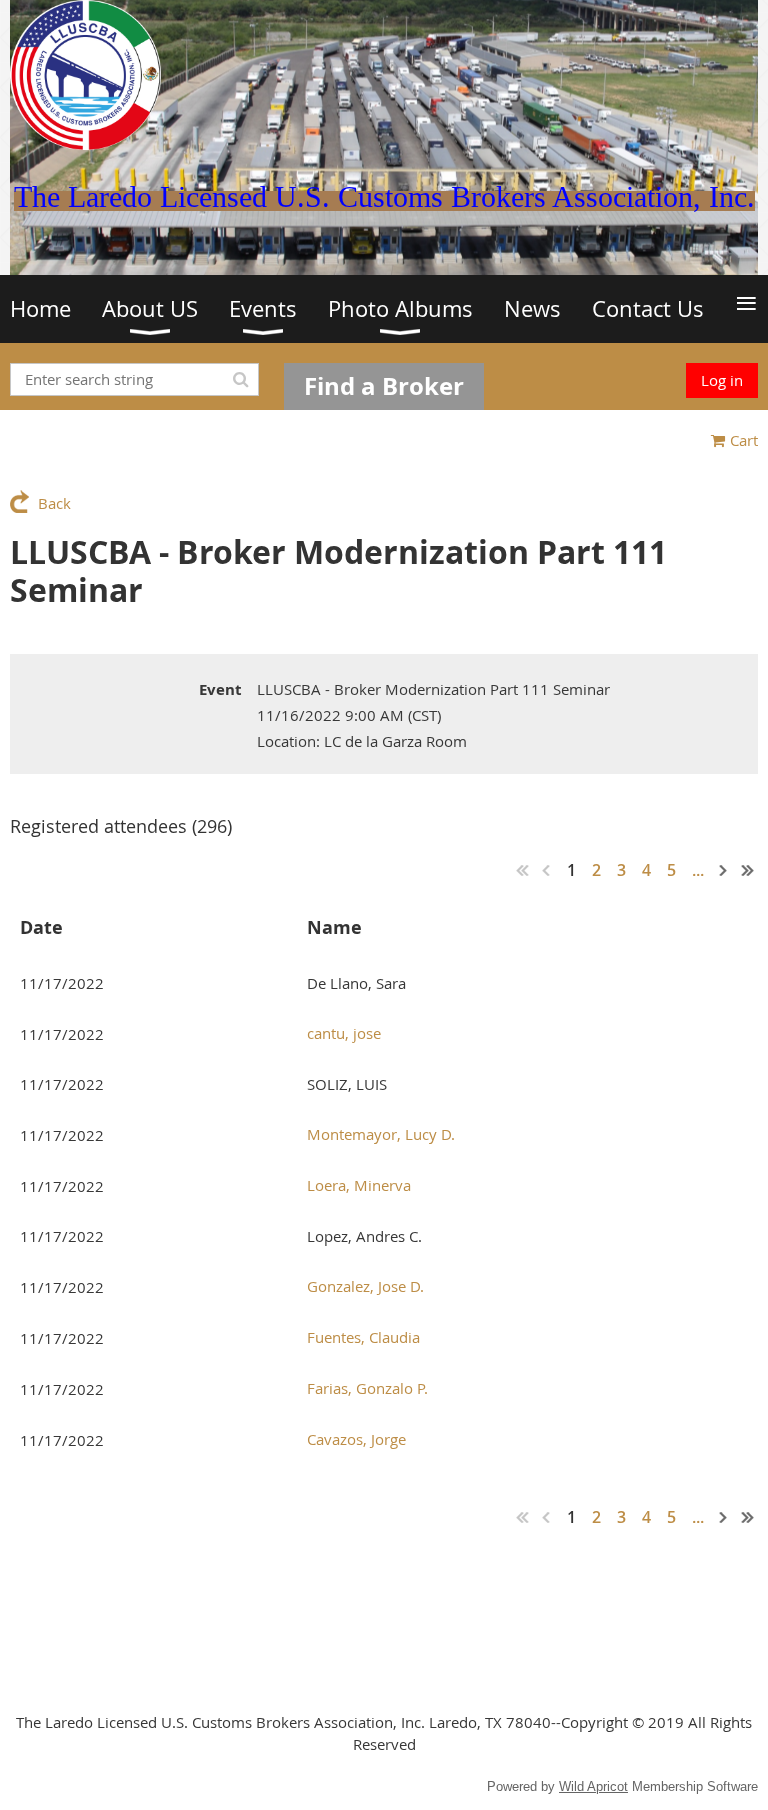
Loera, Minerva (359, 1185)
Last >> (748, 870)
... (698, 870)
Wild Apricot (593, 1786)
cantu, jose (344, 1033)
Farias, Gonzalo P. (367, 1388)
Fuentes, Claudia (363, 1337)
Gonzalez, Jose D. (365, 1286)
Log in (722, 380)
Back (54, 503)
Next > (724, 870)
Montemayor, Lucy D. (381, 1134)
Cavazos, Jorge (356, 1439)
